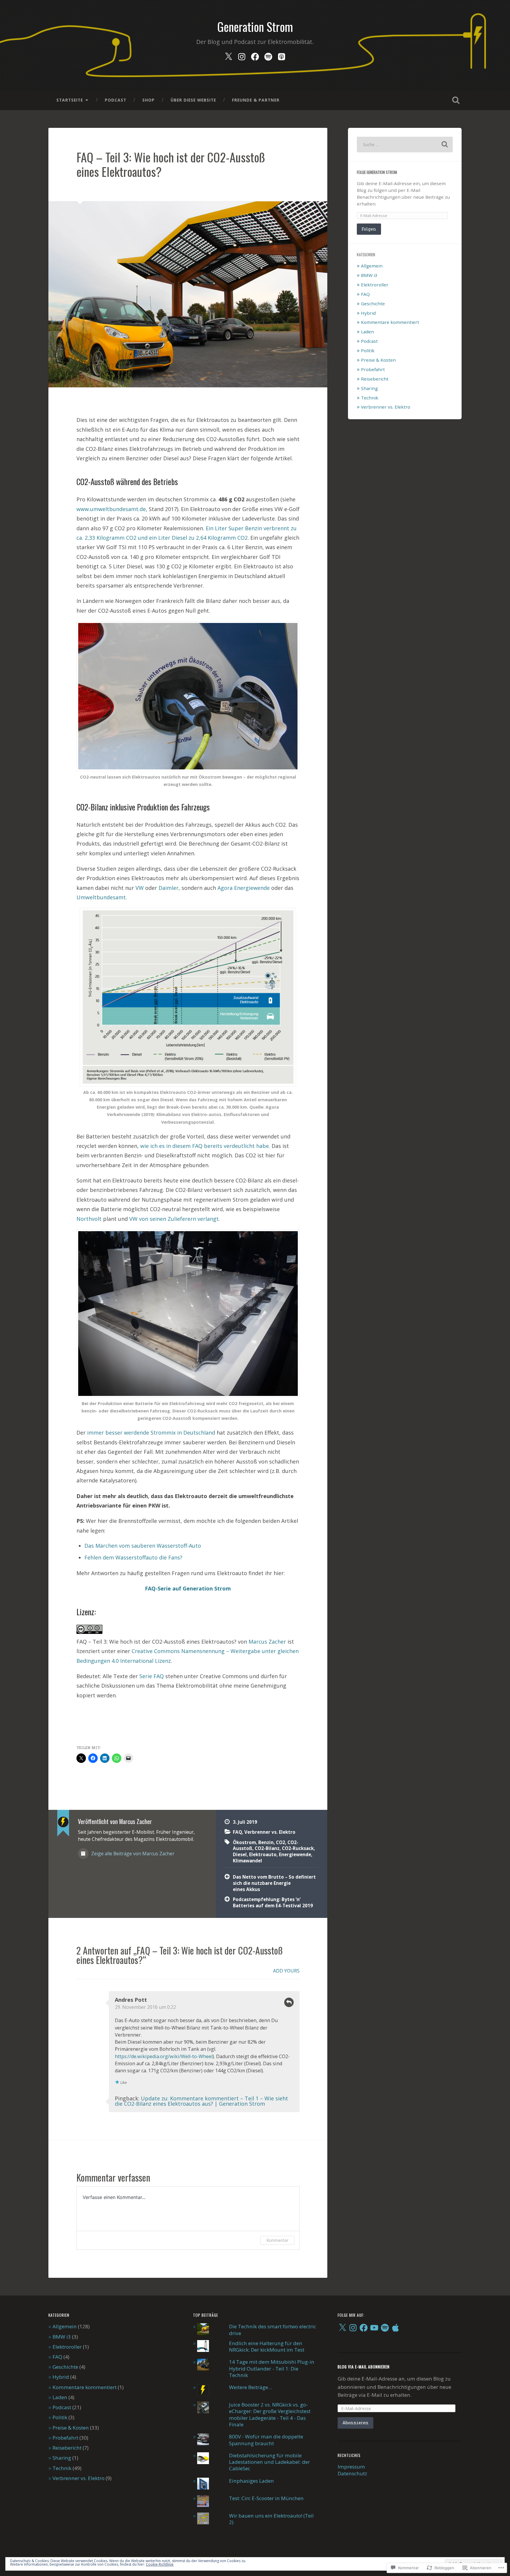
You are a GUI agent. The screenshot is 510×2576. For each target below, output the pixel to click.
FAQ (237, 1832)
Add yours (286, 1971)
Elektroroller (375, 285)
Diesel (240, 1854)
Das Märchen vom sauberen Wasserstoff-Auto (143, 1546)
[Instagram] (242, 55)
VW (140, 888)
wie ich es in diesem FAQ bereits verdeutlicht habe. (205, 1146)
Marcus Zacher (267, 1642)
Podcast (116, 100)
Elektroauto (263, 1854)
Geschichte (373, 304)
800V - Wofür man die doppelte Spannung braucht (266, 2440)
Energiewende (295, 1854)
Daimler (169, 888)
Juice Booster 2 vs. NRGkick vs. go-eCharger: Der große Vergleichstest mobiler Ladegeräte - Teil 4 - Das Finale (270, 2415)
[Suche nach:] (405, 145)
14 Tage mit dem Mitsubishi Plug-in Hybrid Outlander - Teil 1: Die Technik (272, 2368)
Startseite (70, 100)
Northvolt (89, 1219)
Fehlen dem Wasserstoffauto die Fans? (133, 1557)
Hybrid (368, 313)
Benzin (266, 1842)
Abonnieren (355, 2423)
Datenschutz (352, 2473)
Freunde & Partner (256, 100)
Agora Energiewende (244, 888)
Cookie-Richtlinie (160, 2564)
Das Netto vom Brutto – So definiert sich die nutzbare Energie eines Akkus (274, 1883)
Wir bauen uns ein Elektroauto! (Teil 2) (271, 2519)
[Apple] (395, 2328)
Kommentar (277, 2240)
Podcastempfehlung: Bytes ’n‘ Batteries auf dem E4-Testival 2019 (273, 1902)
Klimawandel (247, 1861)
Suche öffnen (456, 100)
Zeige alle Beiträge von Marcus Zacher (132, 1854)
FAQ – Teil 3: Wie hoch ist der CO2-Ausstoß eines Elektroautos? (171, 164)
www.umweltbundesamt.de (111, 509)
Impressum (351, 2467)
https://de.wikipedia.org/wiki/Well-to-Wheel (164, 2056)
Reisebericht (375, 379)
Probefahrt (373, 369)
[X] (342, 2328)
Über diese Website (193, 100)
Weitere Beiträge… (251, 2387)
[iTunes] (282, 55)
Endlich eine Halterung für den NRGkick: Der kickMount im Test (267, 2346)
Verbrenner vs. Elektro (270, 1832)
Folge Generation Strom (377, 172)
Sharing (369, 388)
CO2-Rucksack (298, 1848)
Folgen (369, 229)
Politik (368, 350)
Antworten (289, 2002)
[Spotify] (268, 55)
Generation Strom (255, 27)
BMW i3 (369, 275)
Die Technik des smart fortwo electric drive (273, 2330)
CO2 (281, 1842)
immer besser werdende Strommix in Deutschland (151, 1433)
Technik (370, 398)
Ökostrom (244, 1842)
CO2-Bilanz (267, 1848)
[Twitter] (228, 55)
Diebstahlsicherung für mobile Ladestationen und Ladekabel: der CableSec (269, 2462)
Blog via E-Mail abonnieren (364, 2367)
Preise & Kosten (378, 360)
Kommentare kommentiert (390, 322)
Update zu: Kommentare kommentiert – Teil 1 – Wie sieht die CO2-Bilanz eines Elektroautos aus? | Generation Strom (201, 2101)
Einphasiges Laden (251, 2481)
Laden (367, 332)
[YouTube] (374, 2328)
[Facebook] (255, 55)
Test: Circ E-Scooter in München (266, 2498)
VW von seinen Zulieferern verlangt (174, 1219)
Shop (148, 100)
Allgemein (372, 266)
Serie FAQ (152, 1676)
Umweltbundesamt (101, 897)
